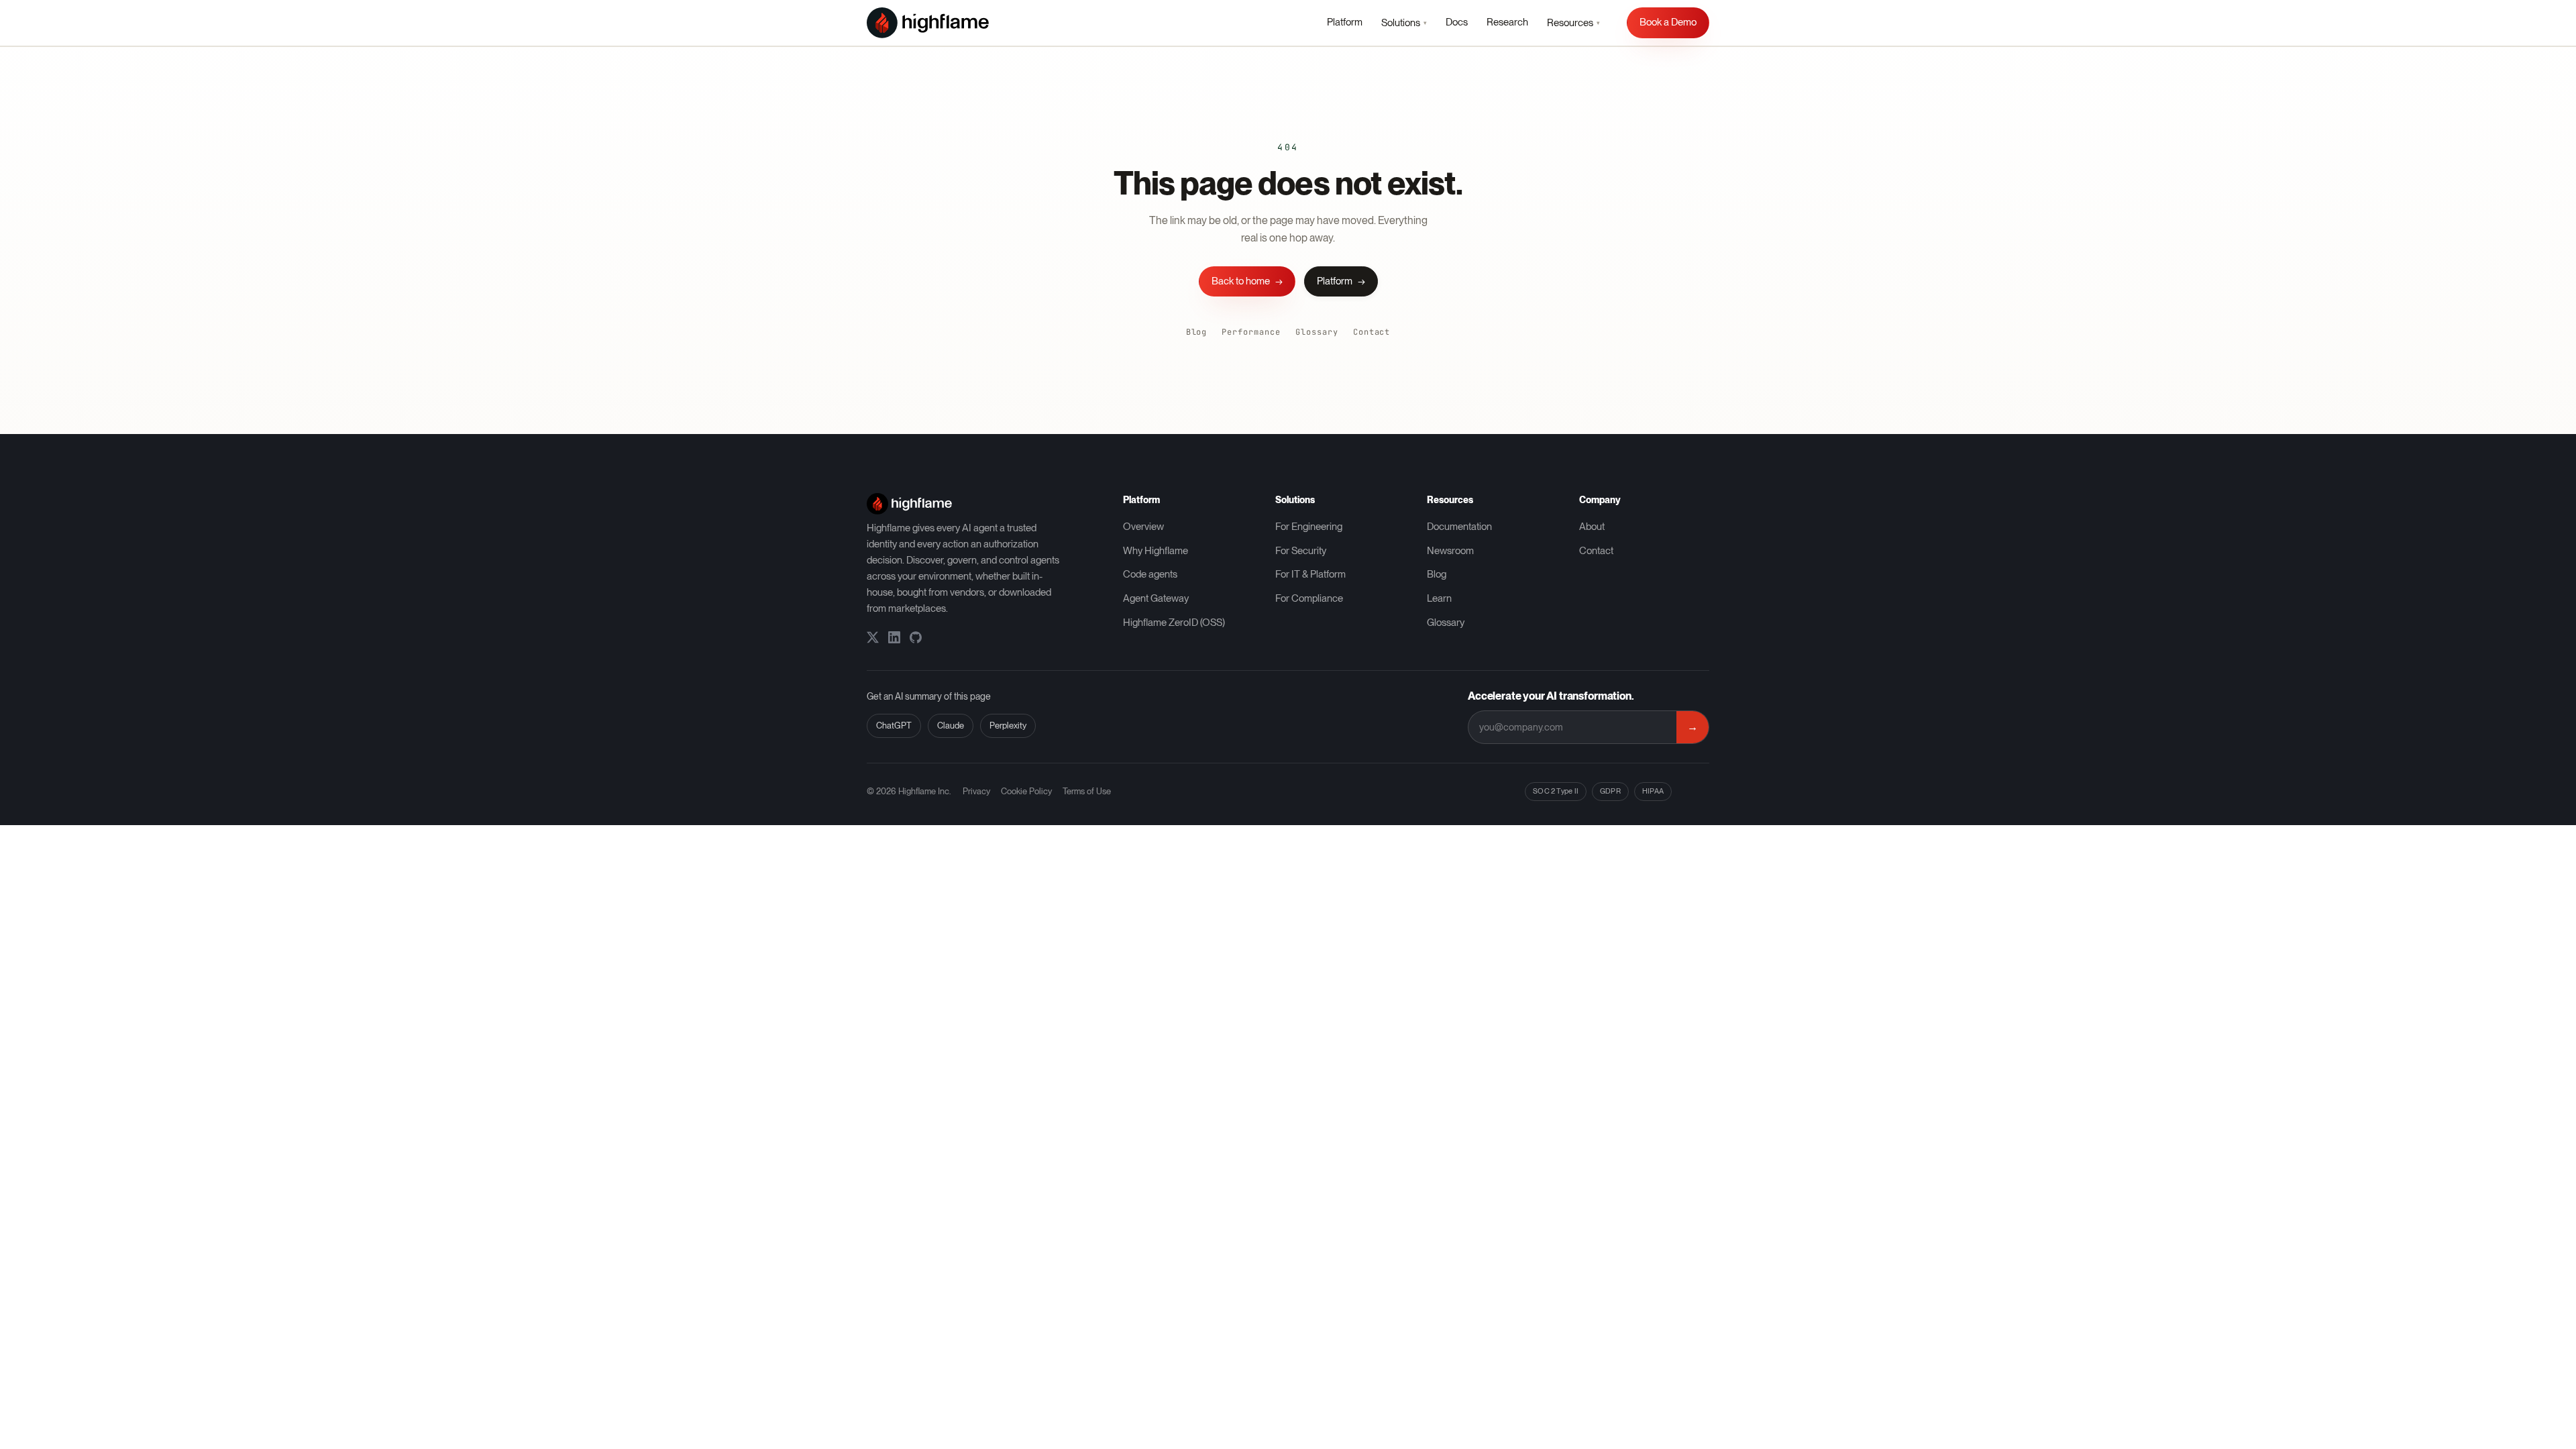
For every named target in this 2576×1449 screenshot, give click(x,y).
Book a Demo (1668, 22)
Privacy (976, 791)
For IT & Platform (1310, 574)
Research (1507, 22)
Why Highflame (1156, 551)
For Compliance (1309, 598)
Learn (1439, 598)
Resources (1573, 23)
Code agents (1150, 574)
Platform (1345, 22)
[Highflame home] (928, 23)
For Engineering (1309, 527)
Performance (1251, 332)
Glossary (1317, 332)
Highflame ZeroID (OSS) (1174, 623)
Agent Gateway (1156, 598)
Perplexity (1008, 726)
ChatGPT (894, 726)
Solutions (1404, 23)
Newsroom (1450, 551)
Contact (1372, 332)
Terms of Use (1087, 791)
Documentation (1459, 527)
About (1592, 527)
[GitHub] (916, 637)
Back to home (1247, 281)
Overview (1143, 527)
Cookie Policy (1026, 791)
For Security (1301, 551)
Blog (1197, 332)
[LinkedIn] (894, 637)
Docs (1457, 22)
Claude (951, 726)
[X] (873, 637)
